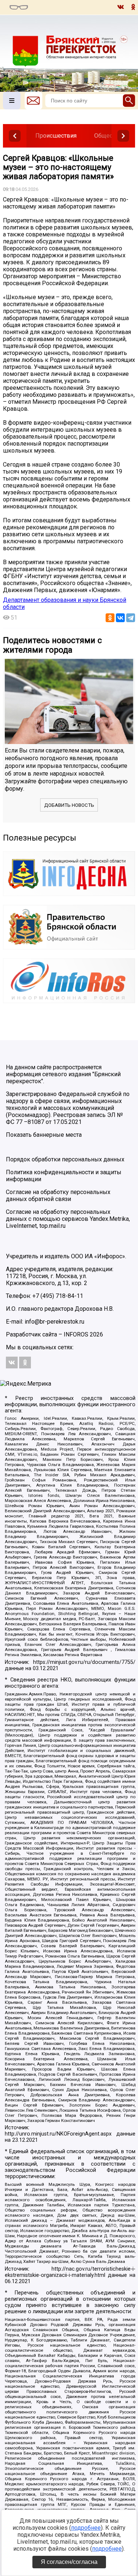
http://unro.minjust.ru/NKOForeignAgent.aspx (58, 2134)
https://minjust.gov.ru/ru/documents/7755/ (84, 1662)
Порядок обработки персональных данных (65, 1159)
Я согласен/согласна (69, 2562)
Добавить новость (69, 805)
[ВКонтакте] (120, 618)
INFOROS (76, 1334)
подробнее (86, 2528)
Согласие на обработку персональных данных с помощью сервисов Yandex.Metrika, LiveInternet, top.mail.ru (68, 1219)
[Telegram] (131, 618)
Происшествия (56, 136)
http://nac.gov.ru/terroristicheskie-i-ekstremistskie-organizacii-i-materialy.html (70, 2272)
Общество (108, 136)
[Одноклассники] (110, 618)
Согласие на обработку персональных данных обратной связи (58, 1196)
